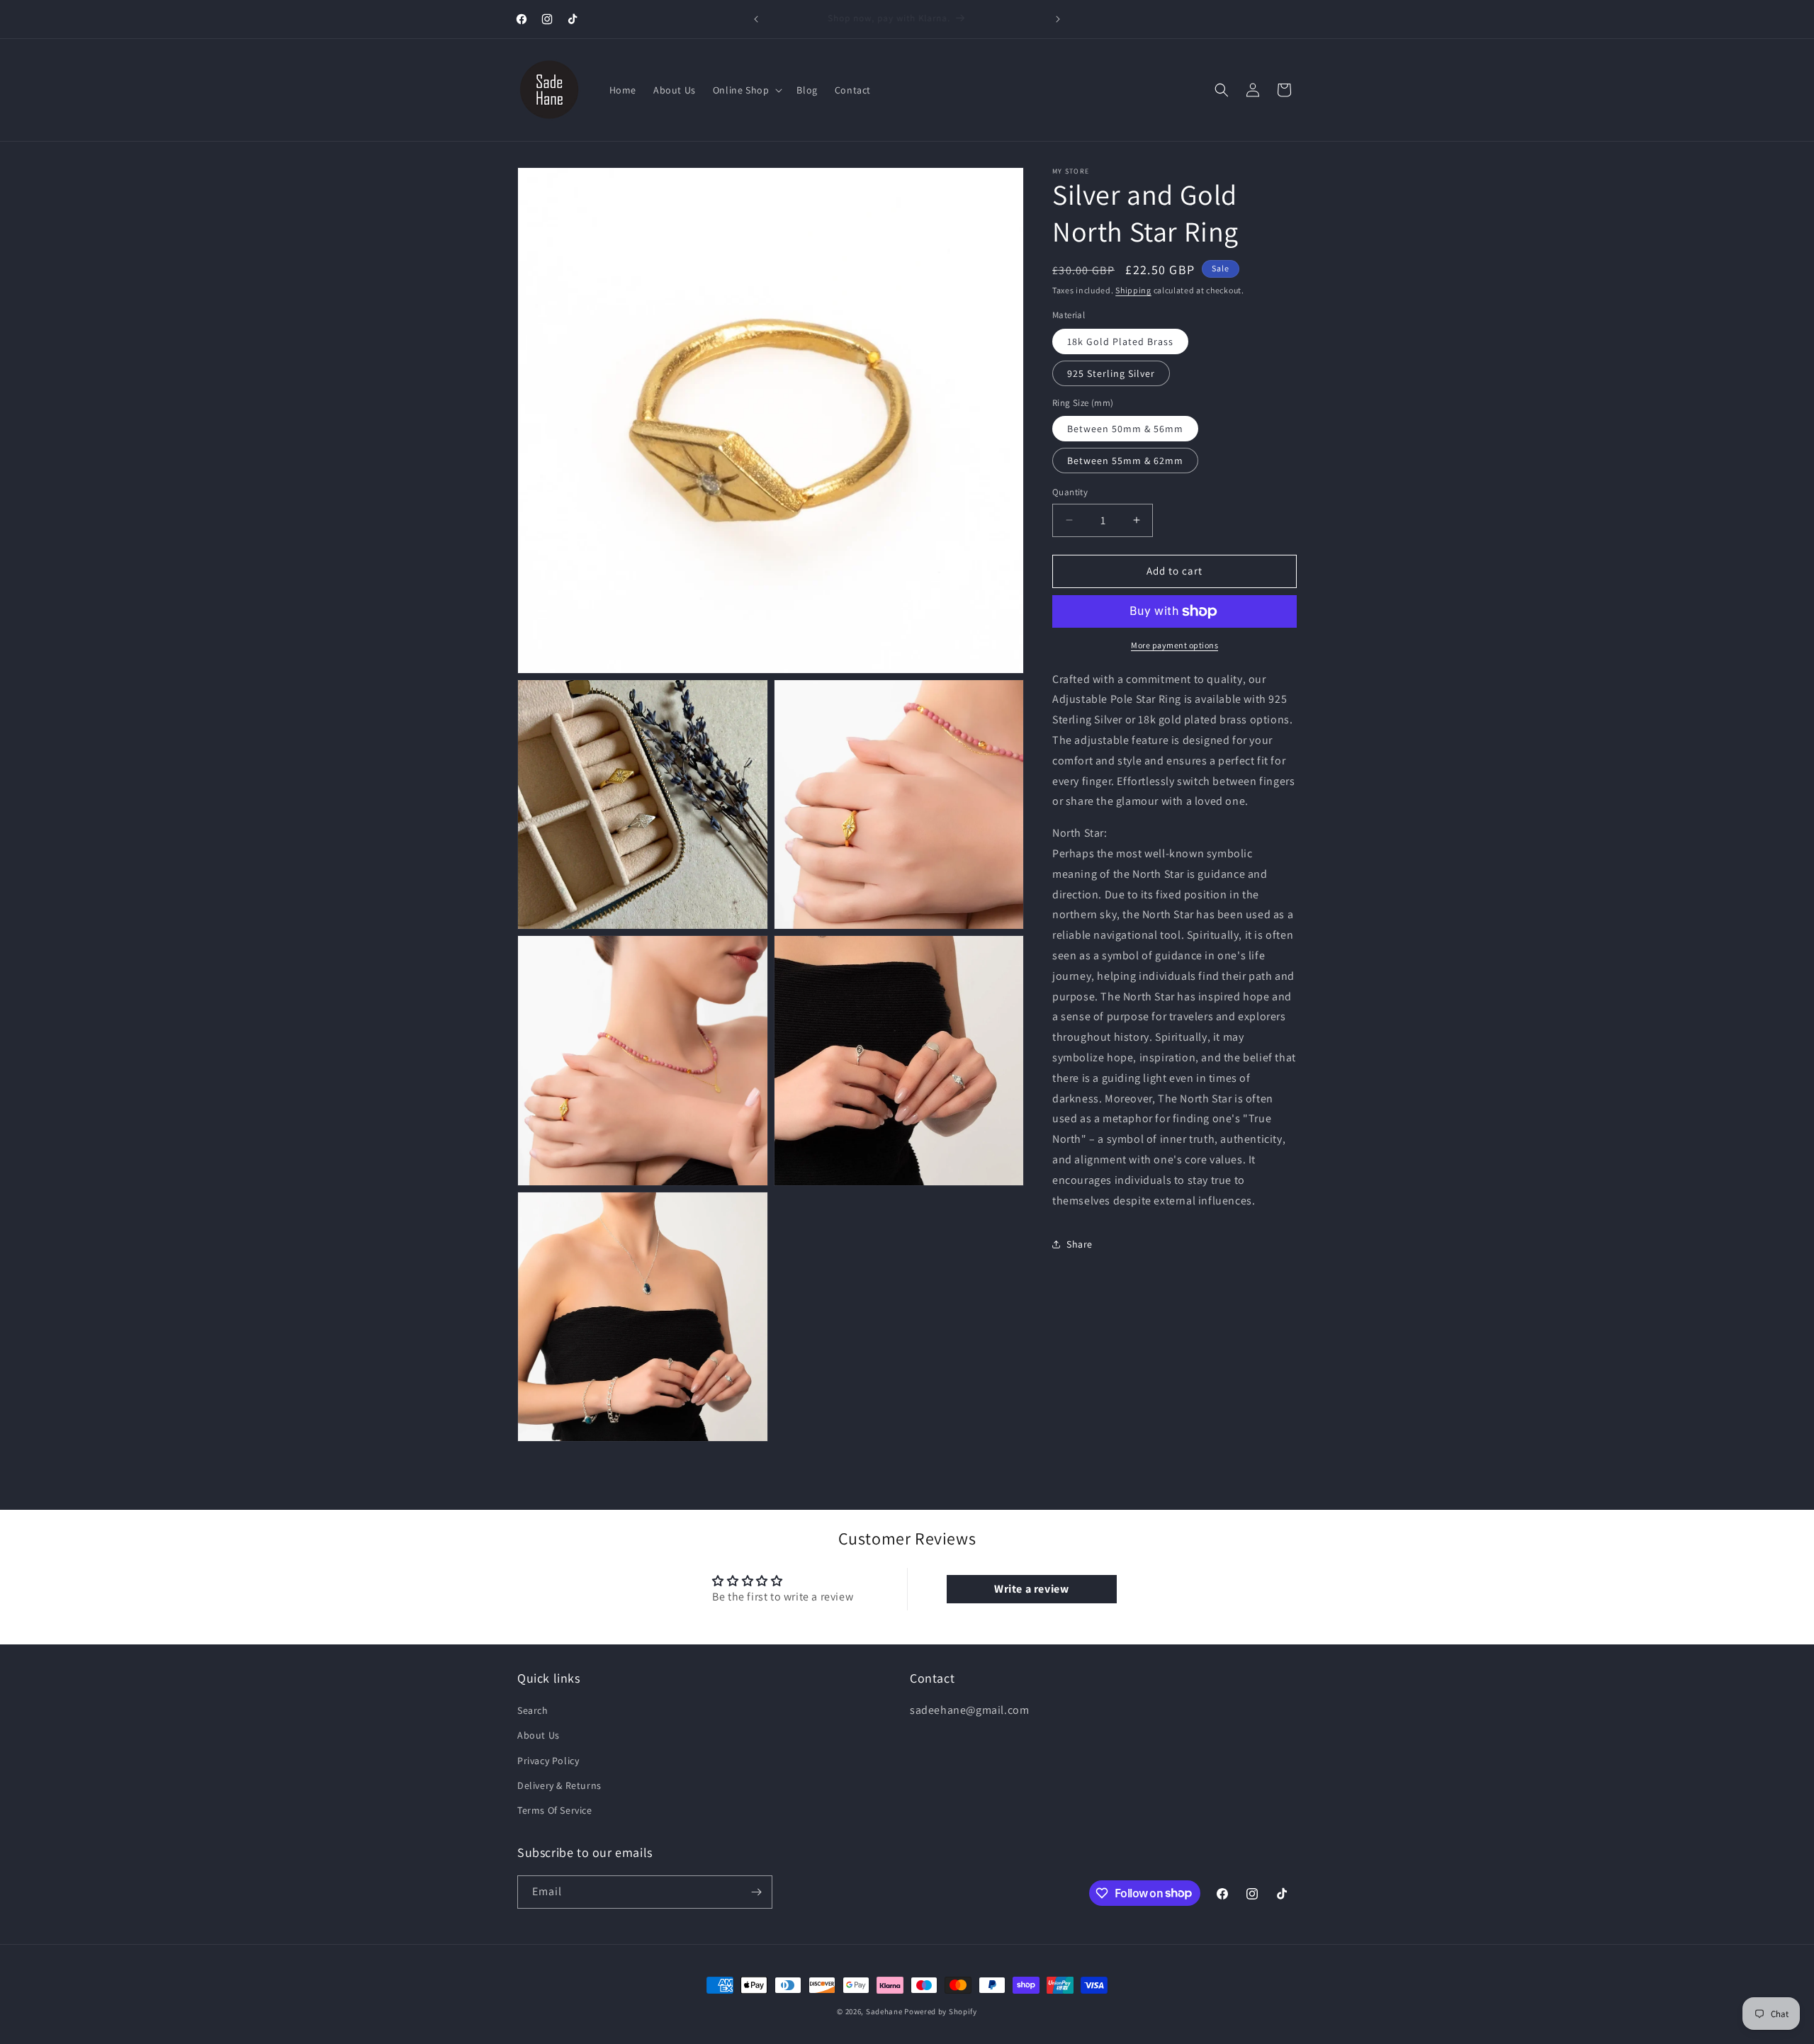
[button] (747, 90)
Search (533, 1710)
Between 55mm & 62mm (1125, 461)
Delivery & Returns (559, 1785)
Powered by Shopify (941, 2011)
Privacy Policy (548, 1761)
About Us (539, 1735)
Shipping (1133, 290)
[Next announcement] (1058, 19)
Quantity (1070, 492)
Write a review (1031, 1589)
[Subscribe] (756, 1892)
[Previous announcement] (756, 19)
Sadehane (884, 2011)
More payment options (1174, 645)
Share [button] (1080, 1244)
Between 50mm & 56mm (1125, 429)
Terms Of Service (555, 1810)
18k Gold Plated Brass (1120, 341)
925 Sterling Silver (1111, 373)
